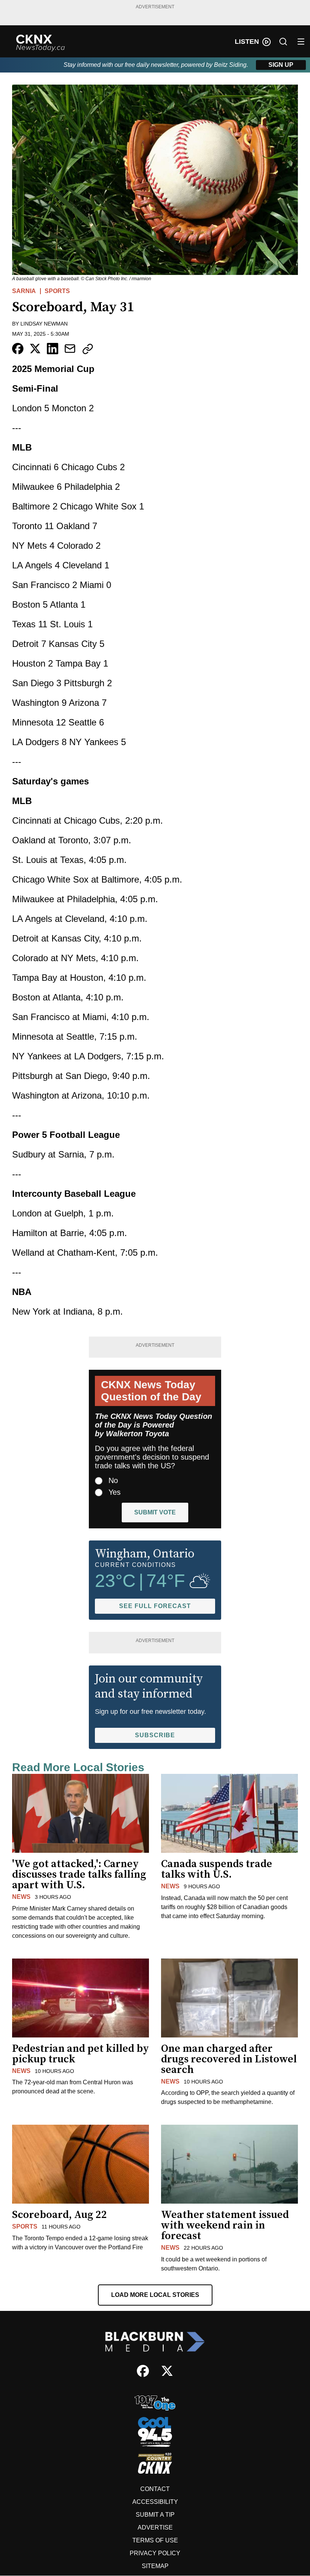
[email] (70, 349)
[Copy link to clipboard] (88, 349)
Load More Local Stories (155, 2295)
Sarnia (24, 291)
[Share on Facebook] (18, 349)
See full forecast (155, 1606)
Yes (115, 1492)
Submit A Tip (155, 2515)
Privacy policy (155, 2553)
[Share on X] (35, 349)
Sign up (281, 65)
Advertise (155, 2527)
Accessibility (155, 2502)
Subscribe (155, 1735)
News (21, 1897)
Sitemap (155, 2566)
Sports (57, 291)
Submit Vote (155, 1512)
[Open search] (283, 42)
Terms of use (155, 2540)
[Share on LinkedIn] (53, 349)
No (113, 1480)
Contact (155, 2489)
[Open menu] (301, 42)
